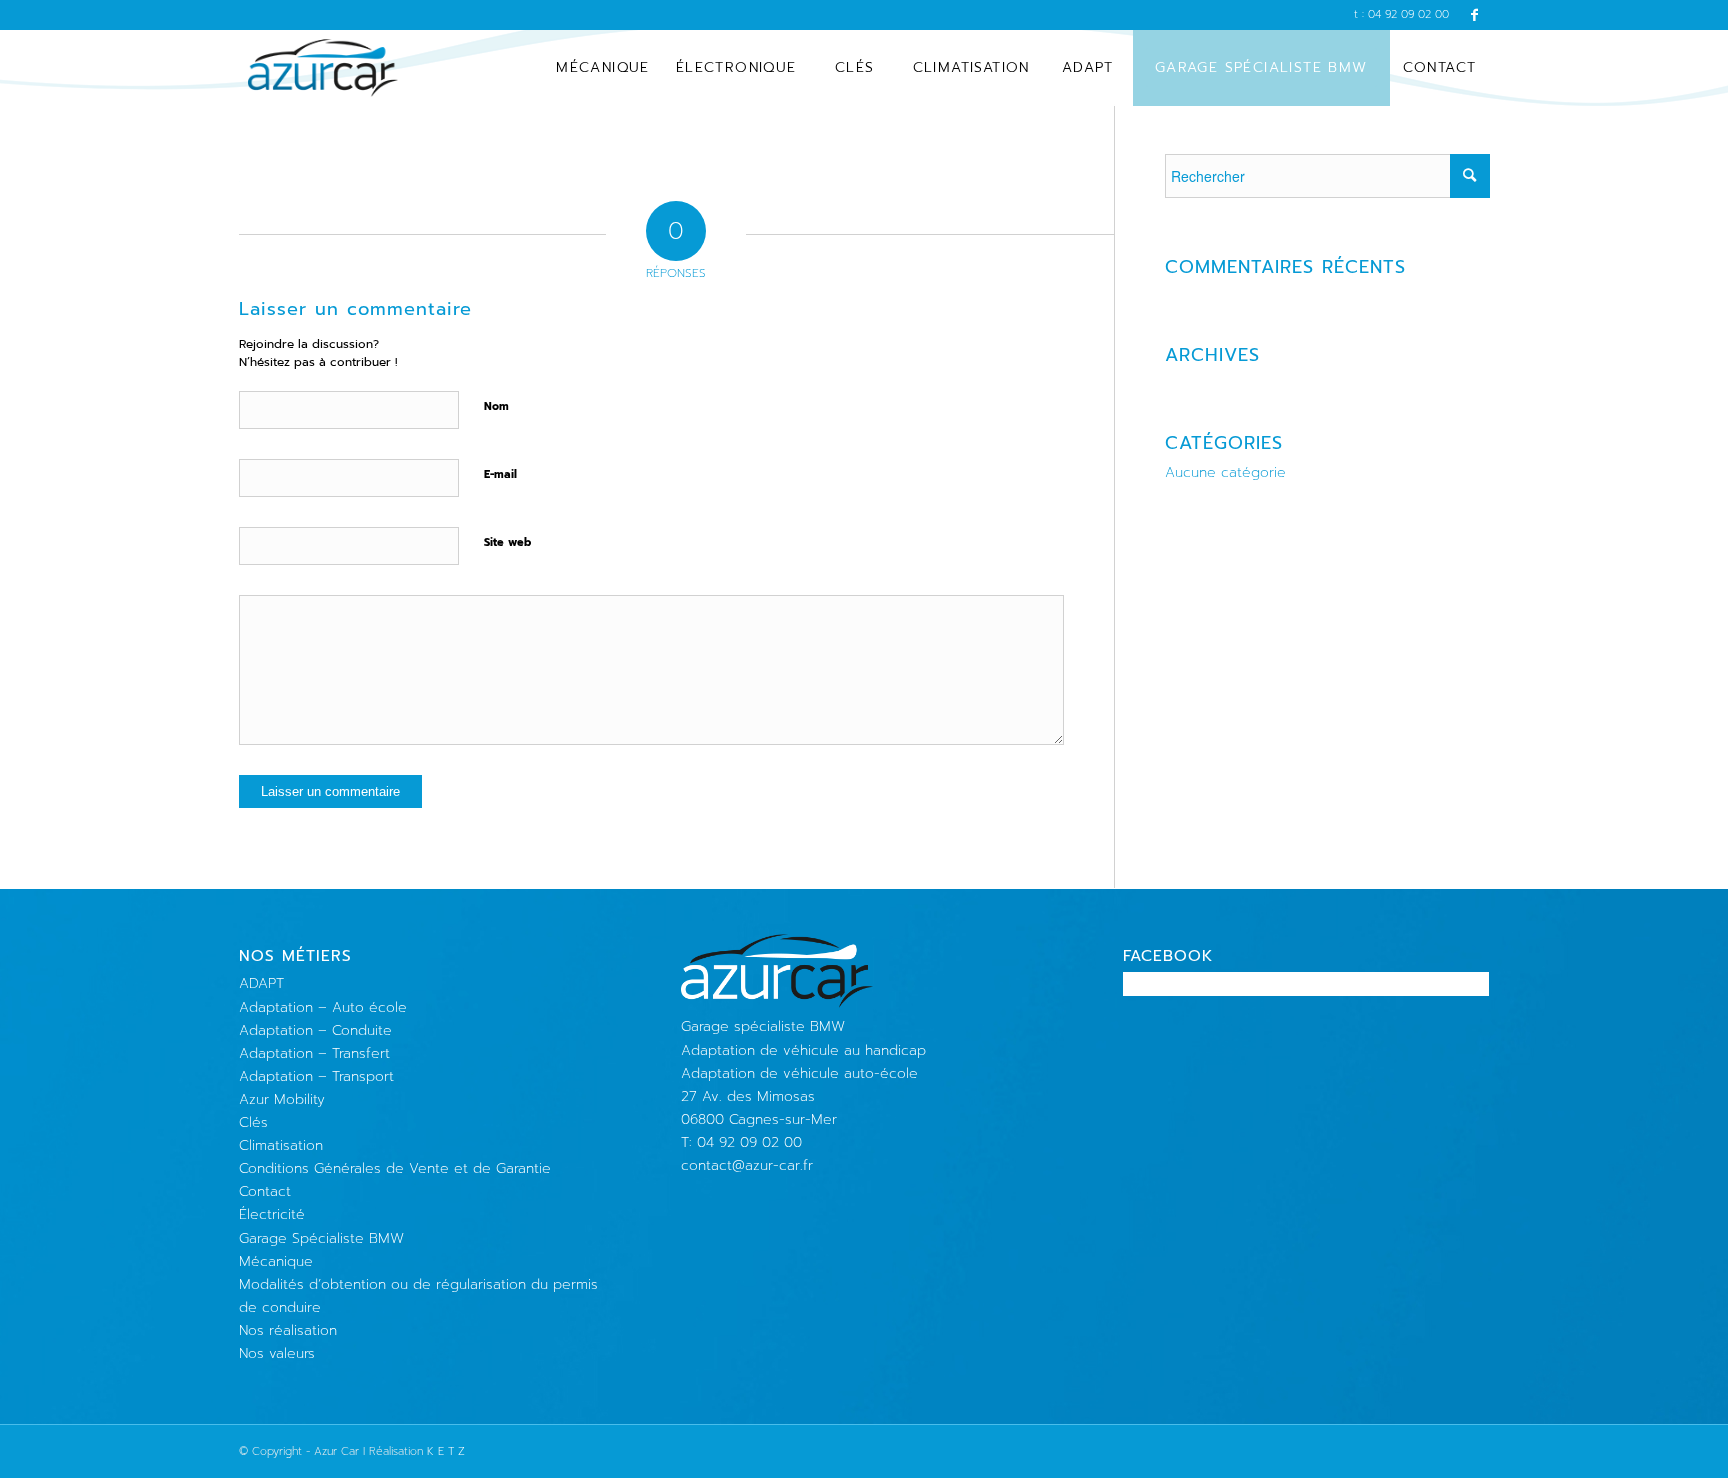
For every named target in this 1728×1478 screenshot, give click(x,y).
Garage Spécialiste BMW (321, 1238)
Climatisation (281, 1145)
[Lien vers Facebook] (1475, 15)
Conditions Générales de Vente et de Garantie (395, 1168)
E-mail (500, 474)
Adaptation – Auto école (323, 1007)
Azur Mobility (282, 1099)
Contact (265, 1191)
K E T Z (446, 1451)
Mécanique (276, 1261)
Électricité (272, 1214)
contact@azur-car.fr (747, 1165)
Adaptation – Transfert (314, 1053)
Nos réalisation (288, 1330)
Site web (507, 542)
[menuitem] (603, 68)
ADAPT (261, 983)
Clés (253, 1122)
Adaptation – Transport (316, 1076)
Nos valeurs (277, 1353)
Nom (496, 406)
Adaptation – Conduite (315, 1030)
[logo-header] (323, 68)
